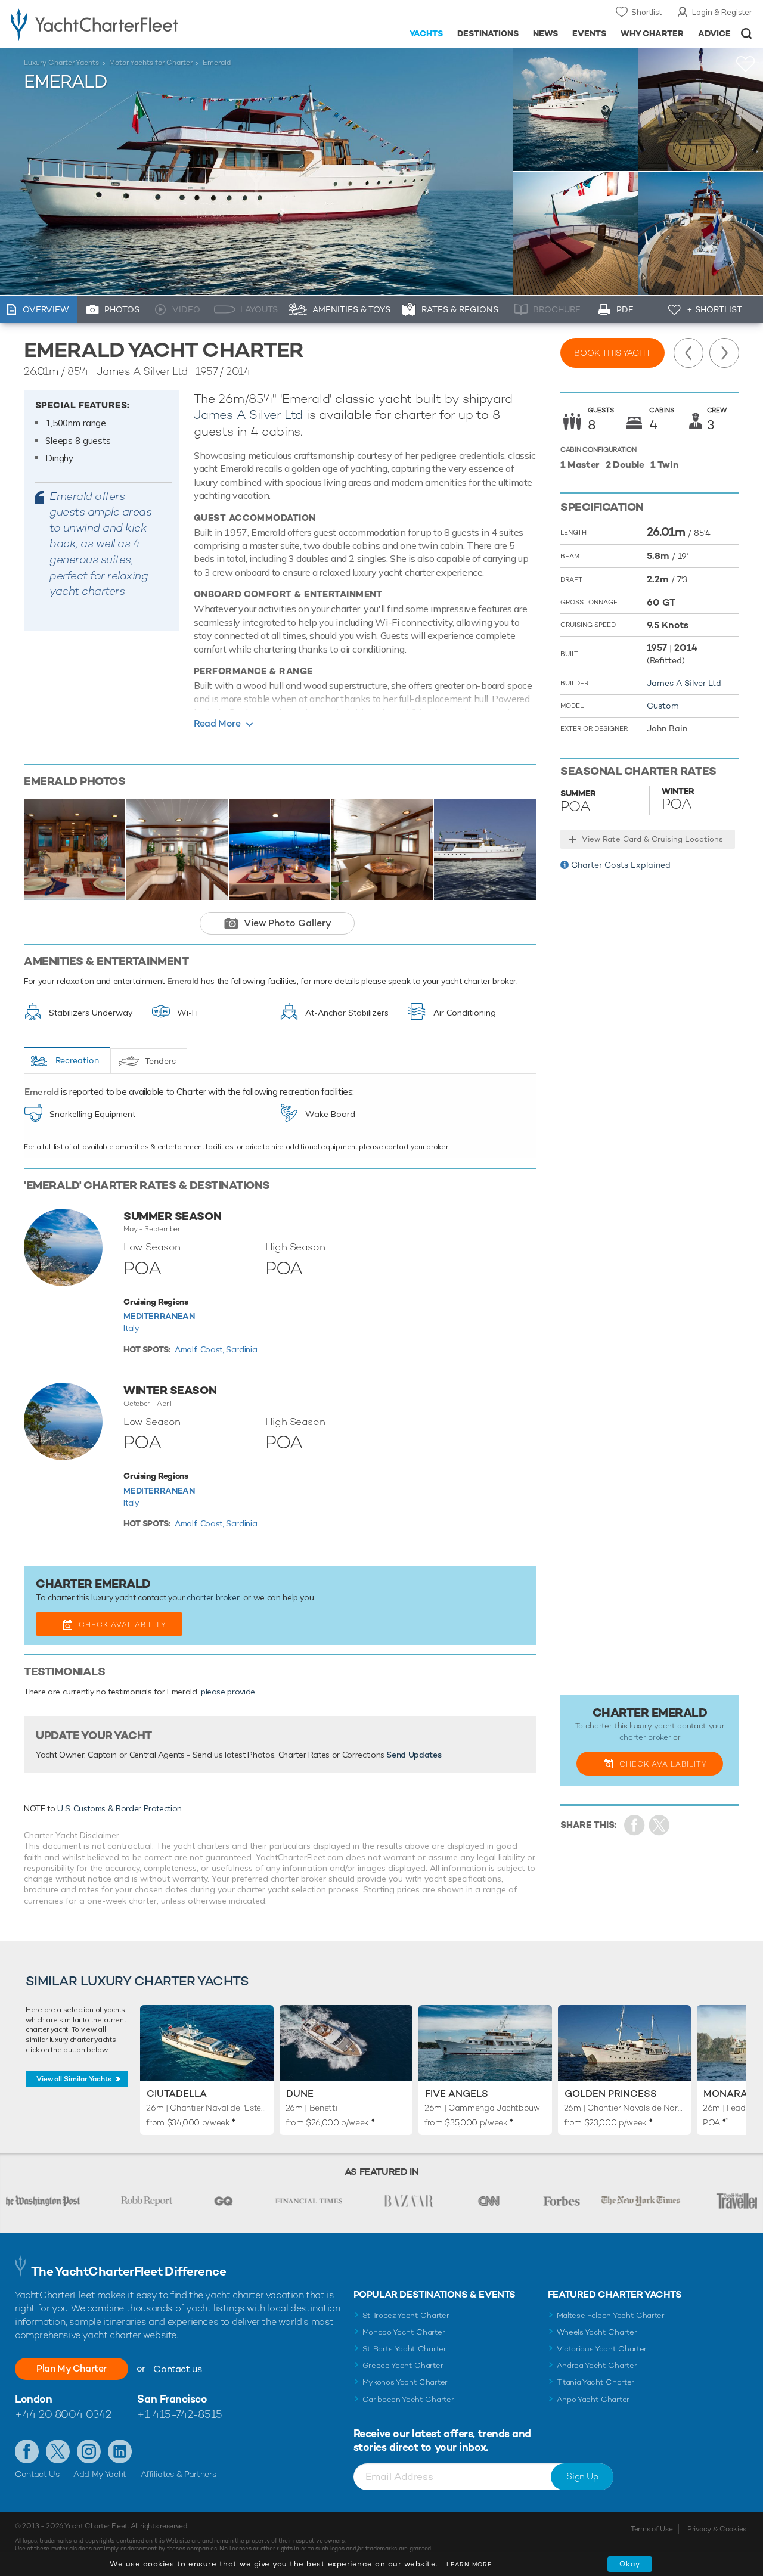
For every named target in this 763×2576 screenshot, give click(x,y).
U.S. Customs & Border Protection (120, 1808)
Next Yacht (724, 353)
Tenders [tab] (160, 1061)
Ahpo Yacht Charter (593, 2399)
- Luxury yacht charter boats (118, 24)
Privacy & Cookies (717, 2529)
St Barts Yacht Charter (404, 2349)
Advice (714, 33)
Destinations (488, 33)
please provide (228, 1692)
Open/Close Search (747, 34)
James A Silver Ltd (248, 415)
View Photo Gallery (288, 923)
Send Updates (414, 1755)
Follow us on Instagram (89, 2451)
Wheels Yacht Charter (597, 2332)
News (545, 33)
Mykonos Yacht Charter (405, 2382)
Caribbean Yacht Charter (408, 2399)
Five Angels (457, 2094)
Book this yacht (612, 353)
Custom (663, 706)
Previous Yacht (688, 353)
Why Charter (652, 33)
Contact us (177, 2369)
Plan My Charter (72, 2368)
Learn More (469, 2564)
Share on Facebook (635, 1825)
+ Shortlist (714, 309)
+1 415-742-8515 (179, 2414)
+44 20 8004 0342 (63, 2414)
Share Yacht (660, 1825)
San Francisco (172, 2399)
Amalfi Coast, (200, 1349)
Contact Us (37, 2474)
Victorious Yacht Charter (602, 2349)
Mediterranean (159, 1316)
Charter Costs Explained (621, 865)
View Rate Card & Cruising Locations (652, 839)
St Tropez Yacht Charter (406, 2315)
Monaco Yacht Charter (404, 2332)
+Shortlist (746, 64)
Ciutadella (177, 2094)
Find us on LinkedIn (120, 2451)
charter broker (213, 1597)
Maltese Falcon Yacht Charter (611, 2315)
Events (589, 33)
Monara (725, 2094)
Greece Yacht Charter (403, 2365)
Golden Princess (611, 2094)
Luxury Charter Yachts (61, 63)
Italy (131, 1328)
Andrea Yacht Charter (597, 2365)
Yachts (427, 33)
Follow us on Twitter (58, 2451)
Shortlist (646, 12)
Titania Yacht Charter (595, 2382)
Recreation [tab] (77, 1060)
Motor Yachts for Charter (151, 63)
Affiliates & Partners (179, 2474)
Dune (300, 2094)
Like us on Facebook (27, 2451)
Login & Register (722, 12)
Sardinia (241, 1349)
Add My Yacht (100, 2474)
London (33, 2399)
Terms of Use (652, 2529)
